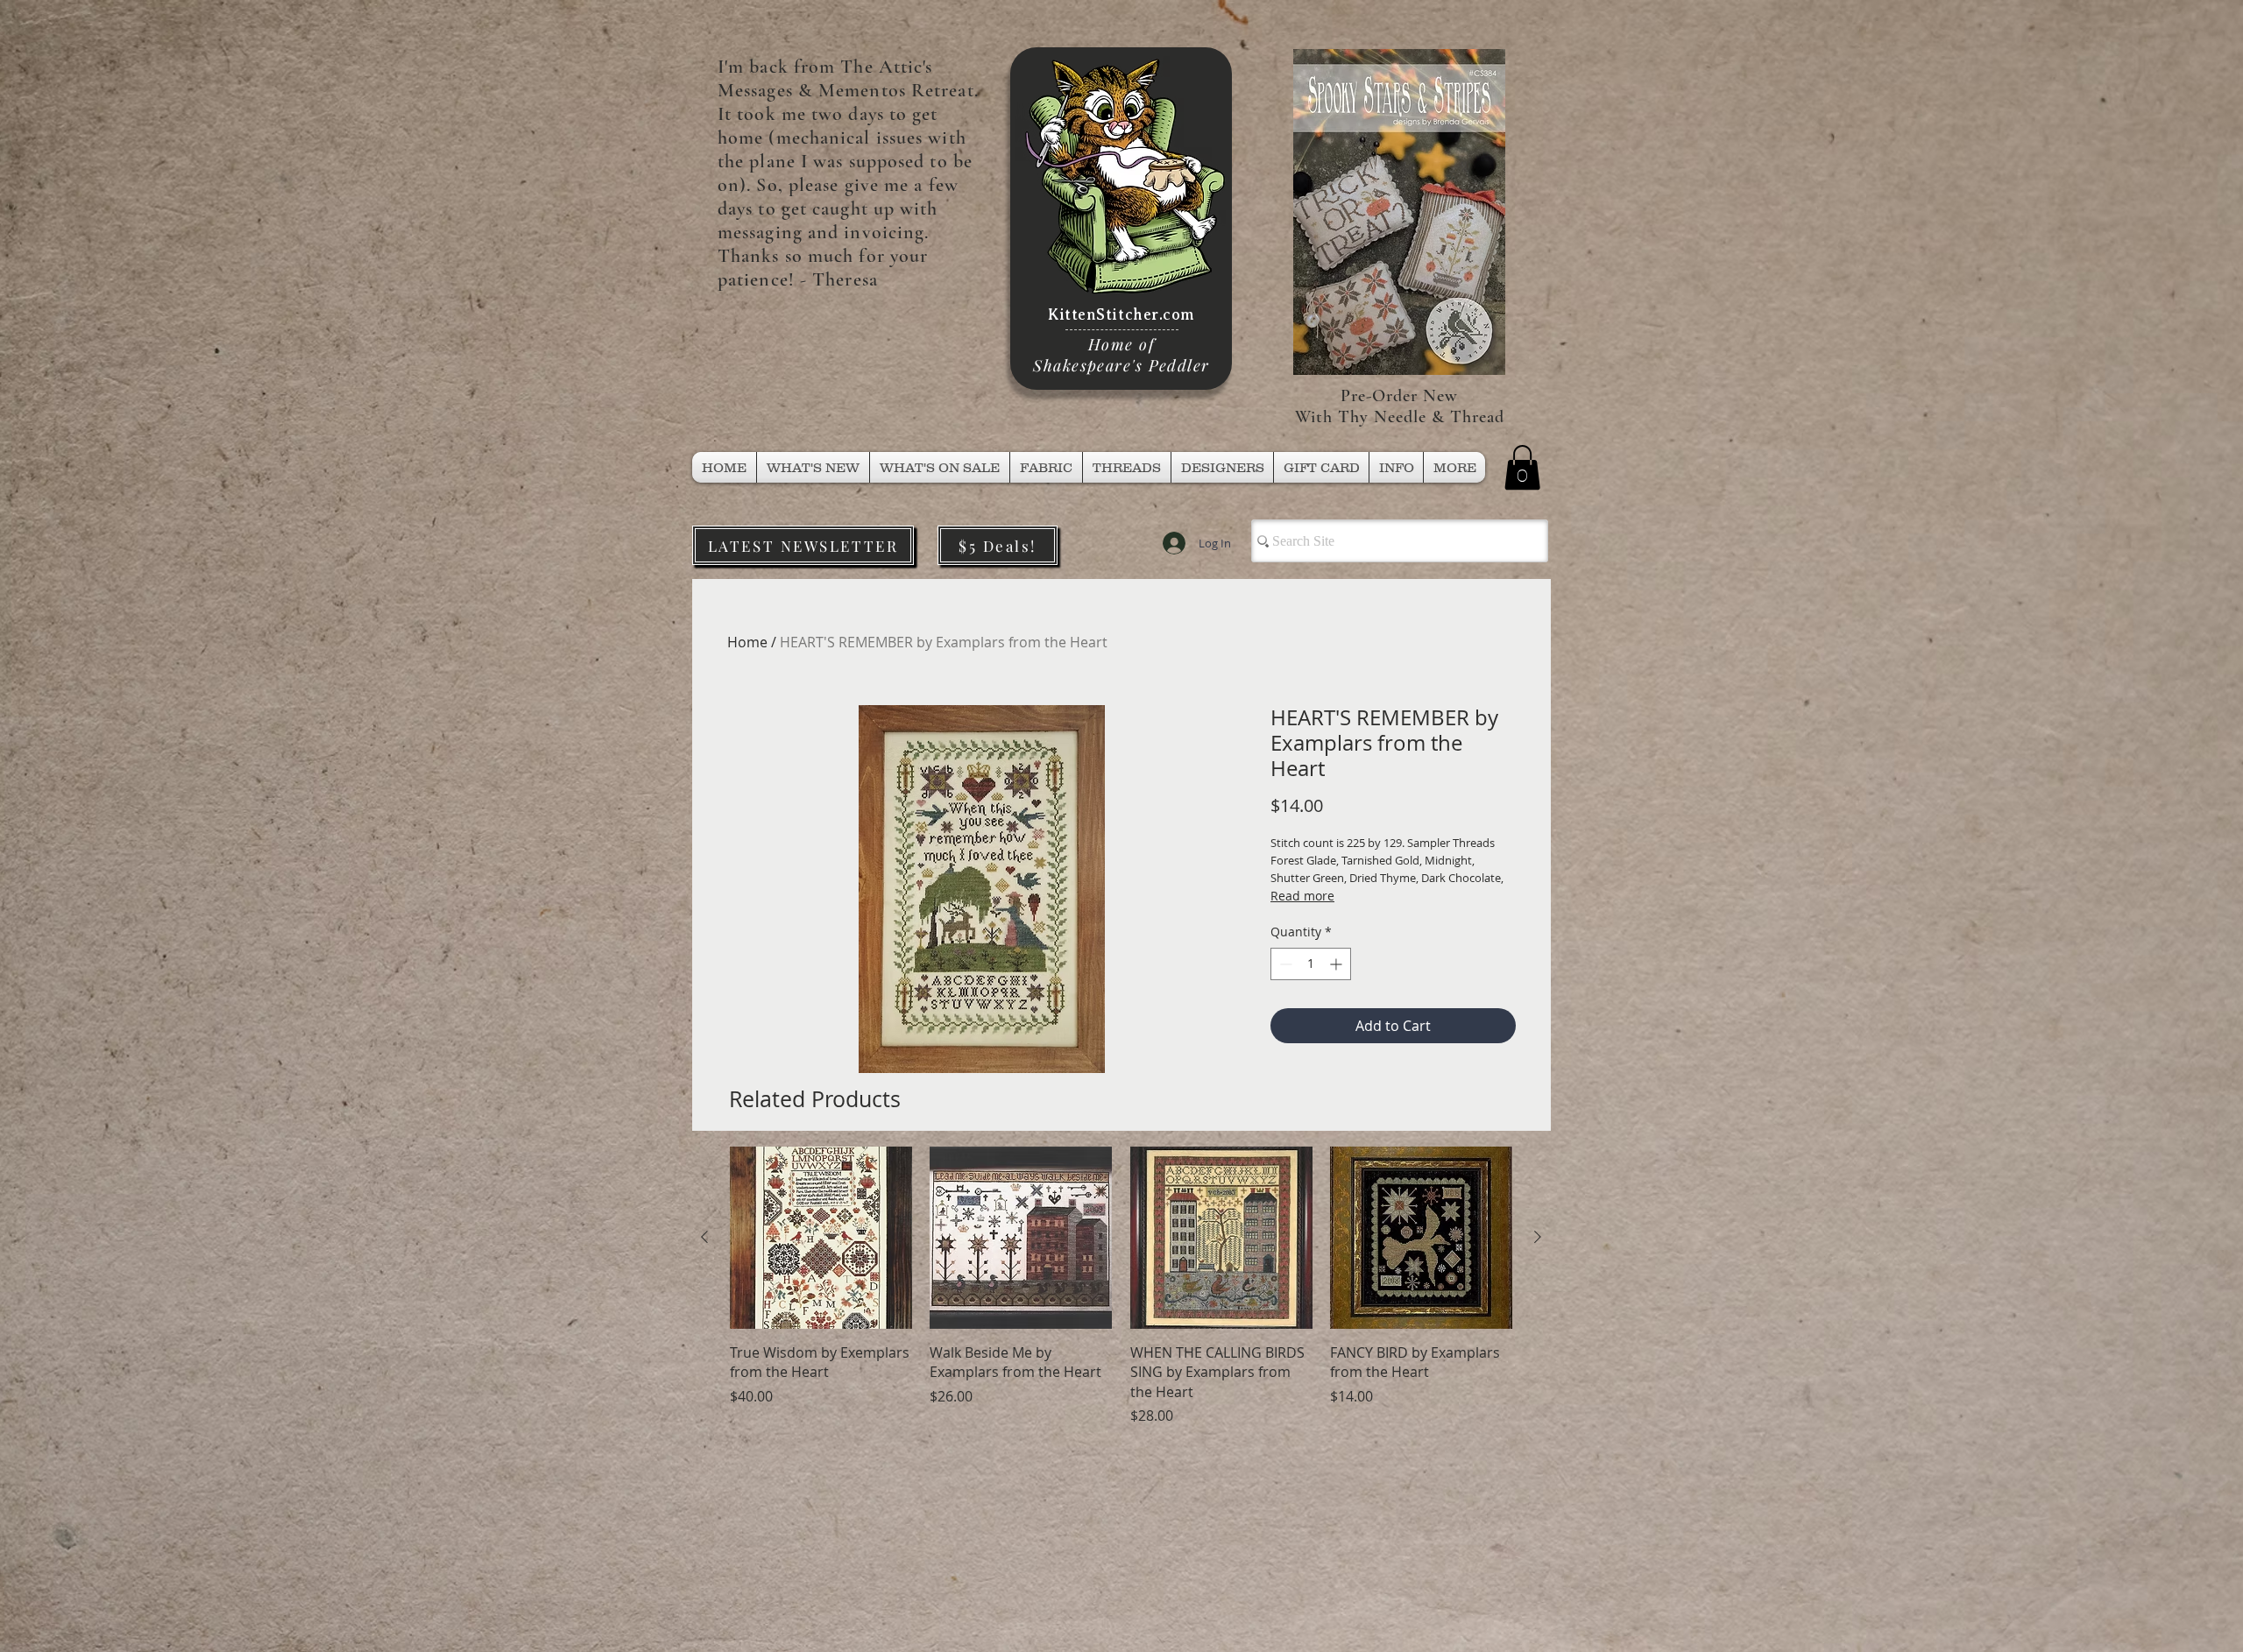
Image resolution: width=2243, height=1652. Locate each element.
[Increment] (1337, 964)
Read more (1302, 896)
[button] (1127, 467)
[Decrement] (1284, 964)
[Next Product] (1538, 1237)
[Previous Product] (704, 1237)
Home (747, 642)
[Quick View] (821, 1238)
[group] (1121, 1286)
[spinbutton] (1311, 964)
